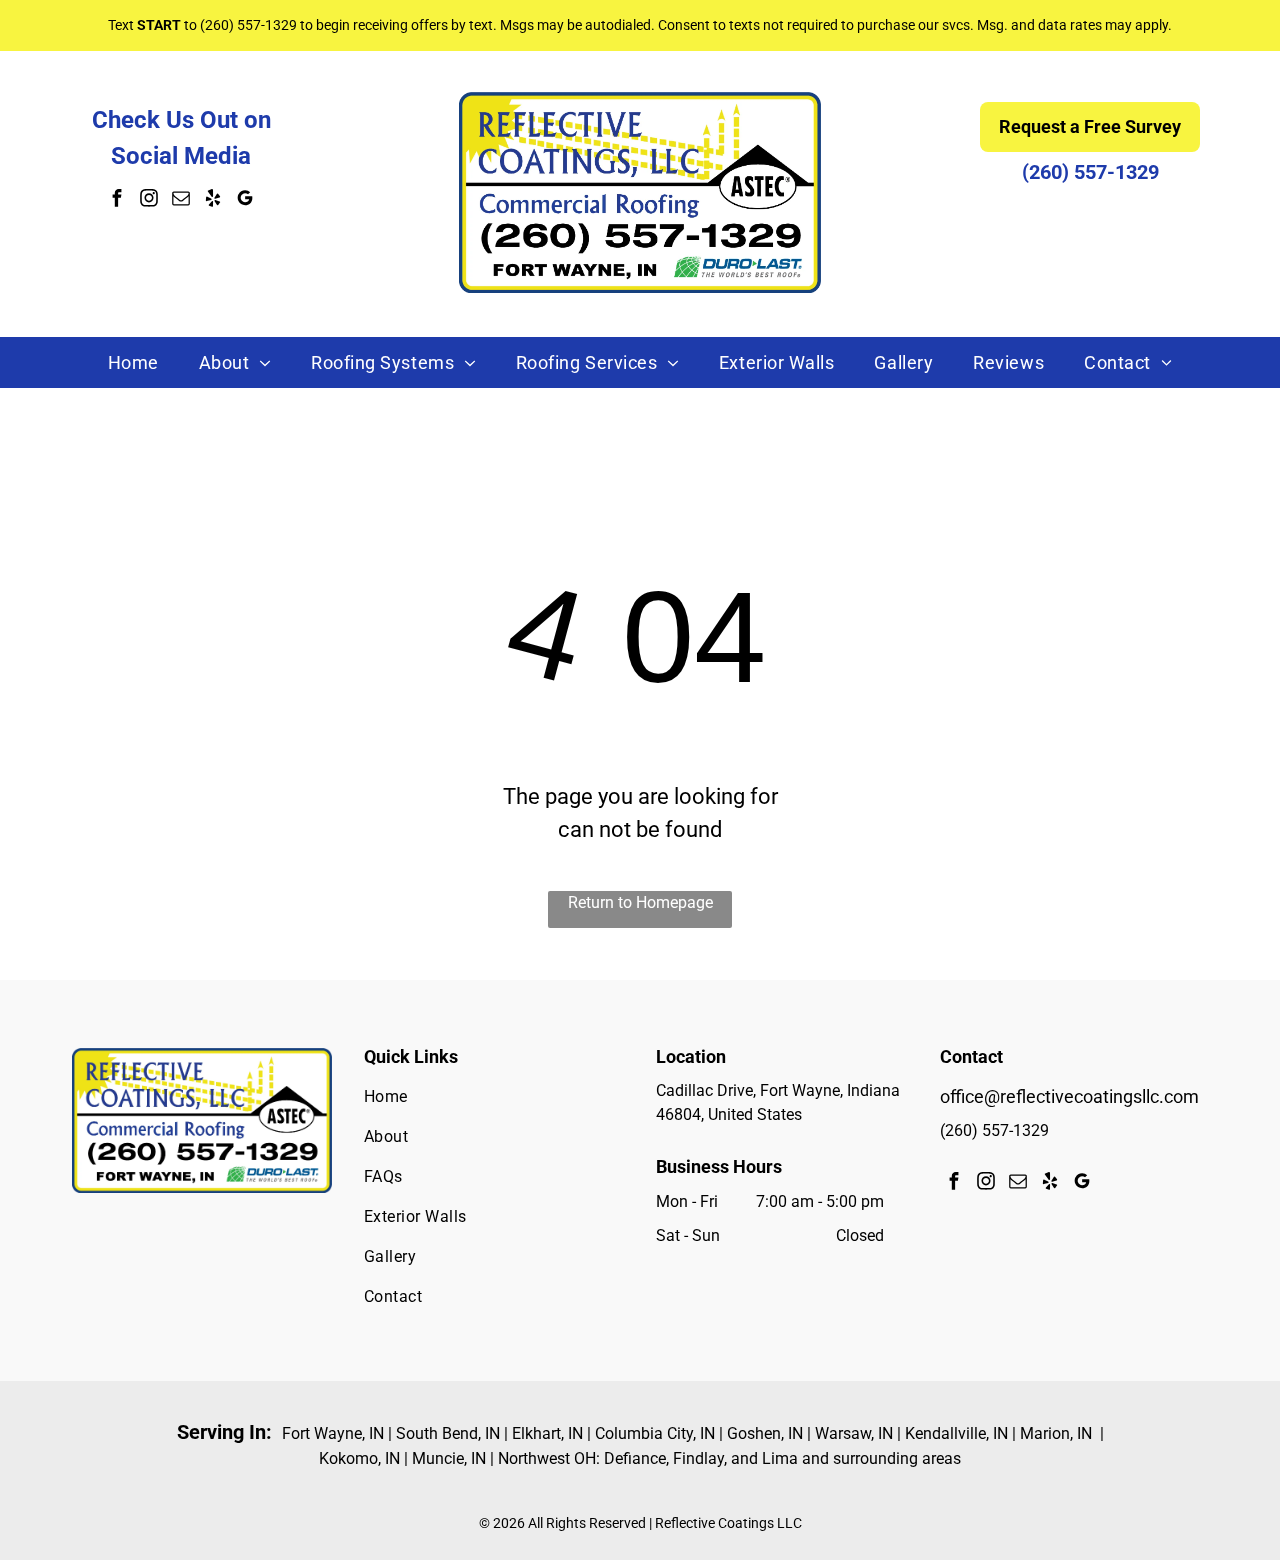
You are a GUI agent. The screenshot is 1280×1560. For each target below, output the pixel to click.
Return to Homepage (640, 902)
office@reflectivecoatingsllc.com (1069, 1096)
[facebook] (117, 200)
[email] (181, 200)
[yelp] (213, 200)
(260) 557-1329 (248, 25)
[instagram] (149, 200)
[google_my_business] (245, 200)
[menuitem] (133, 362)
